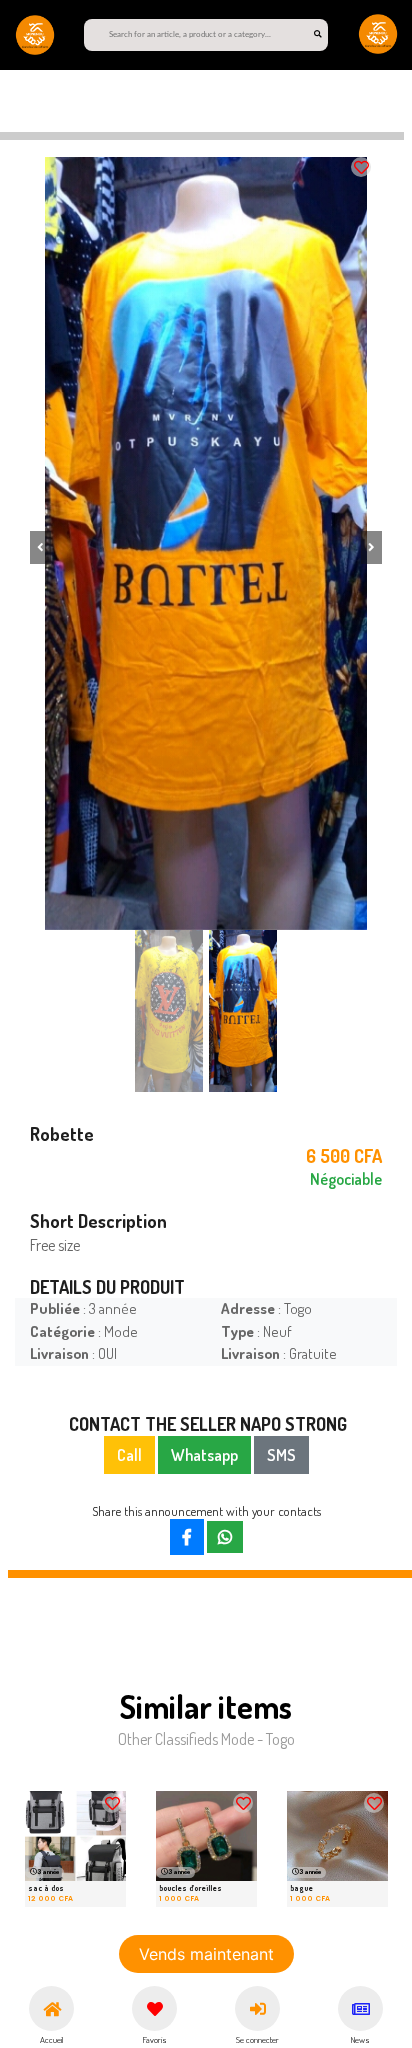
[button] (40, 547)
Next (347, 1854)
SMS (281, 1455)
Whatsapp (204, 1455)
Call (129, 1455)
